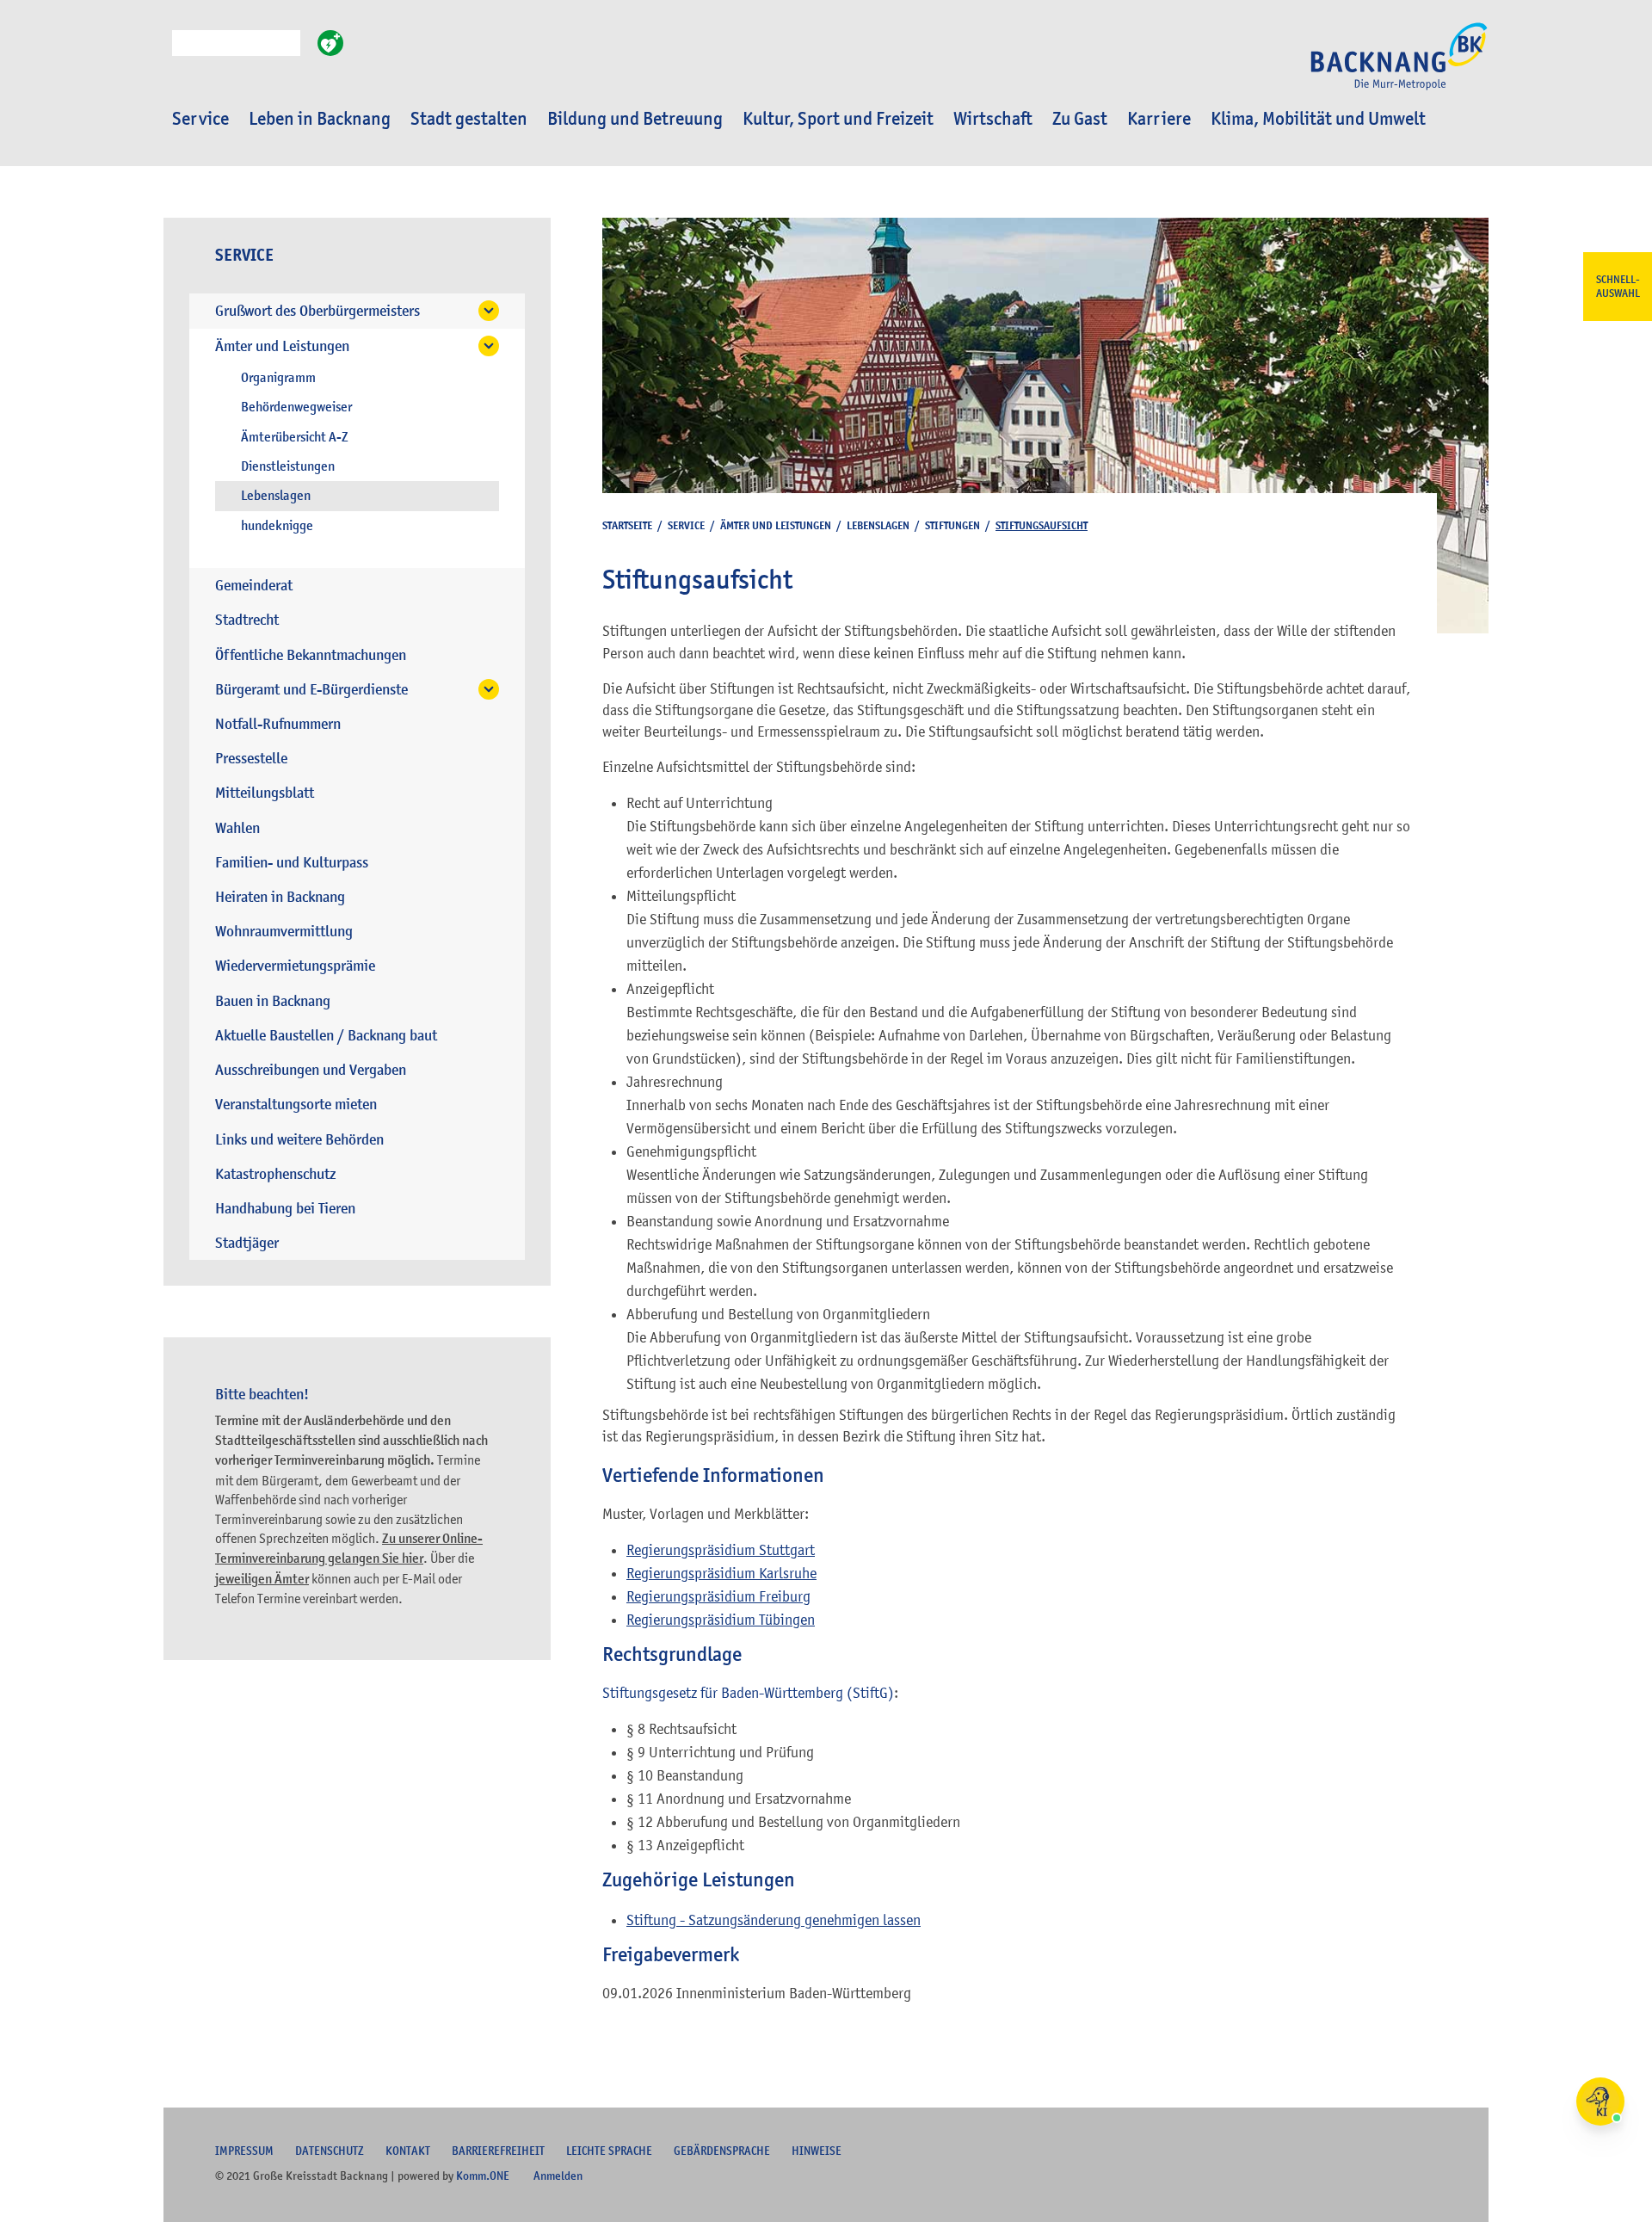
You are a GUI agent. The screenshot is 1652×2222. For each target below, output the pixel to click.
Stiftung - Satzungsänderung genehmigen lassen (774, 1920)
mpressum (244, 2151)
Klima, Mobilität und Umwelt (1318, 119)
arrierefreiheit (498, 2151)
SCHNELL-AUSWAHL (1618, 287)
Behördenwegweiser (296, 407)
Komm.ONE (483, 2176)
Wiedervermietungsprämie (295, 966)
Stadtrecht (247, 620)
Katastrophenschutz (275, 1174)
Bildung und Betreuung (635, 119)
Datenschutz (330, 2151)
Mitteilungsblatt (265, 793)
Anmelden (558, 2176)
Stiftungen (952, 525)
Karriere (1159, 119)
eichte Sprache (609, 2151)
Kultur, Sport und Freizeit (838, 119)
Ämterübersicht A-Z (295, 437)
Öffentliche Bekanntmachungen (311, 655)
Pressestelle (251, 759)
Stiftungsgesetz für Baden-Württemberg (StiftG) (748, 1693)
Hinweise (817, 2151)
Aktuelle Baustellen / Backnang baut (326, 1036)
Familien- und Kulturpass (292, 863)
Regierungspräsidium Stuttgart (721, 1550)
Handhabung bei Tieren (285, 1209)
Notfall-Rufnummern (278, 724)
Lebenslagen (276, 496)
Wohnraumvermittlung (284, 932)
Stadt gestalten (469, 119)
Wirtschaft (993, 119)
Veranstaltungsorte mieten (296, 1105)
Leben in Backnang (320, 119)
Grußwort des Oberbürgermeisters (317, 311)
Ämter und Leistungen (282, 346)
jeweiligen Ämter (262, 1579)
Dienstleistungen (288, 466)
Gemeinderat (254, 586)
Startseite (627, 525)
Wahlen (237, 828)
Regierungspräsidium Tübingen (721, 1620)
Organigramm (278, 378)
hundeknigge (277, 526)
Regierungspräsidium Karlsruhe (721, 1573)
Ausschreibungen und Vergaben (311, 1070)
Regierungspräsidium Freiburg (718, 1596)
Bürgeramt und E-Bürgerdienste (311, 690)
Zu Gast (1080, 119)
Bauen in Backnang (273, 1001)
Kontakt (408, 2151)
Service (200, 119)
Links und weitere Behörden (299, 1140)
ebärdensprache (722, 2151)
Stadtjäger (247, 1243)
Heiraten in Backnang (280, 897)
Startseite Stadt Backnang (1399, 65)
